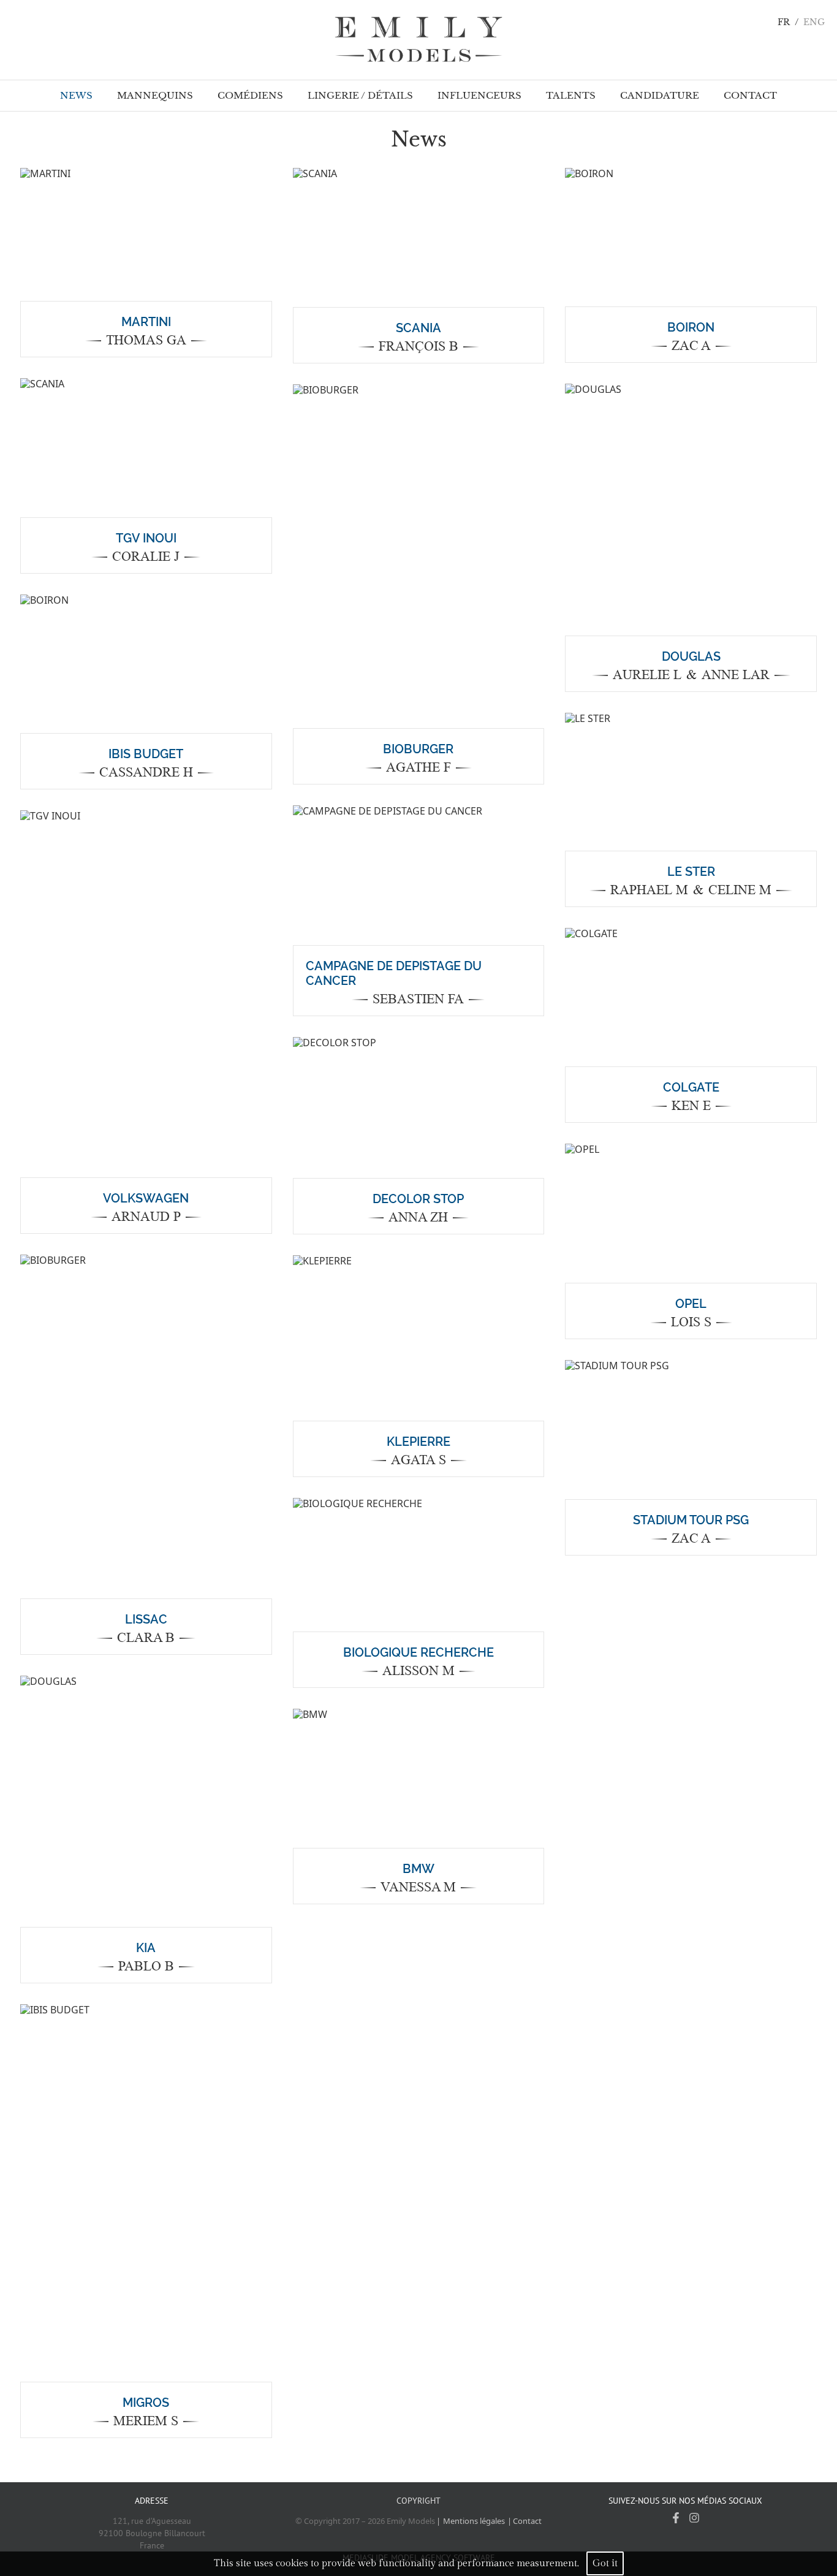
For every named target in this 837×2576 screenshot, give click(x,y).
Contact (527, 2521)
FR (784, 22)
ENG (814, 22)
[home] (418, 40)
